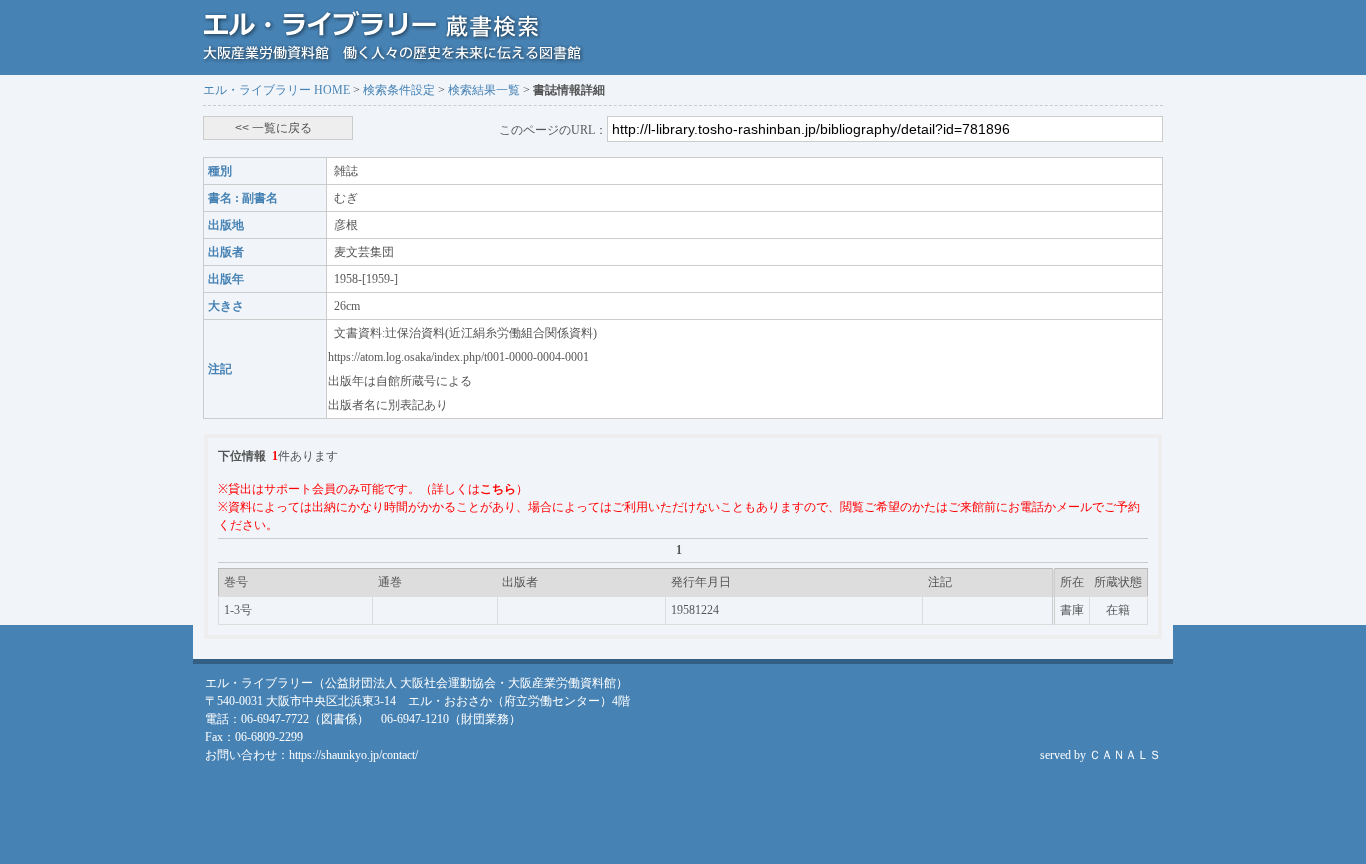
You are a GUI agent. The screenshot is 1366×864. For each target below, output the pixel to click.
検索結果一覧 (484, 90)
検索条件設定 (399, 90)
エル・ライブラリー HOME (276, 90)
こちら (498, 489)
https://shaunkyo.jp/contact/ (353, 755)
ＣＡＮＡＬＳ (1125, 755)
